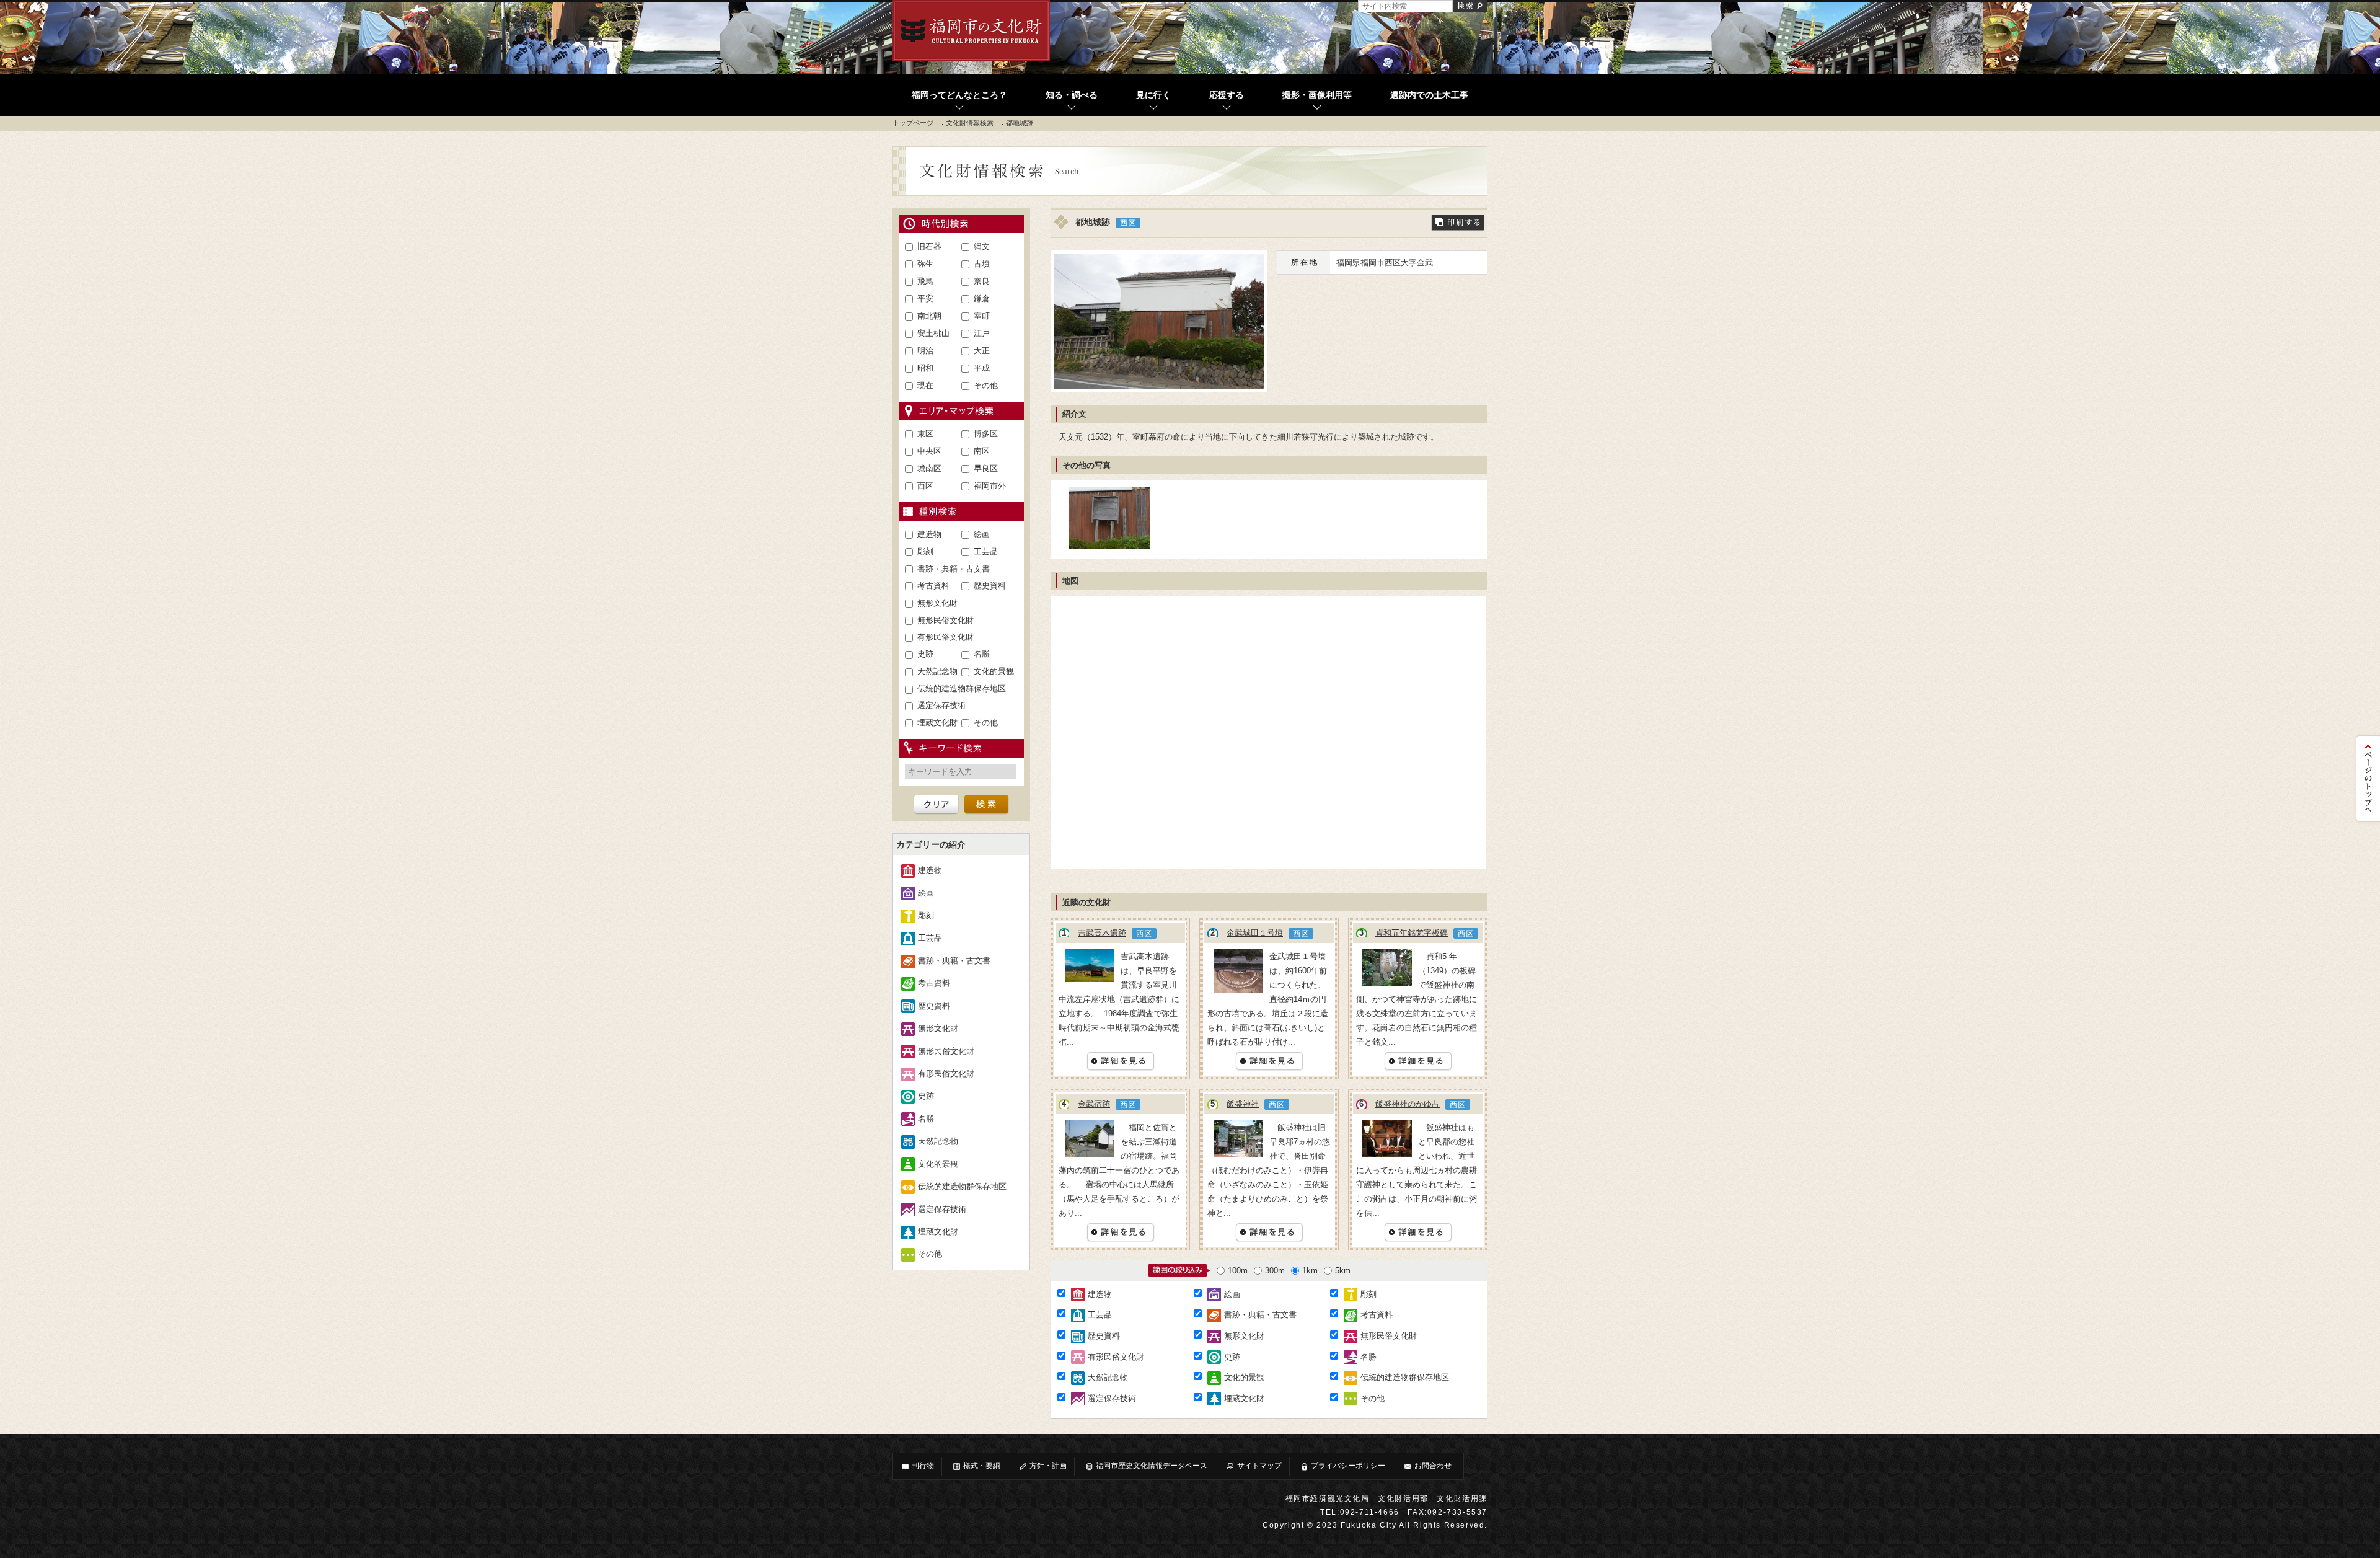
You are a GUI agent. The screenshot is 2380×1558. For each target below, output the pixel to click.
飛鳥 (925, 281)
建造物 (929, 534)
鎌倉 (982, 299)
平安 (925, 299)
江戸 (982, 333)
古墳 (982, 264)
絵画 (982, 534)
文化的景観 (994, 671)
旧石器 (929, 246)
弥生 (925, 264)
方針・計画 (1048, 1466)
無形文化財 (937, 603)
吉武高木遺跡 (1102, 933)
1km (1310, 1271)
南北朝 (929, 316)
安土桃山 (933, 333)
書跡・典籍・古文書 (954, 569)
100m (1238, 1271)
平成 (982, 368)
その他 (986, 385)
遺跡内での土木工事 (1429, 95)
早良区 (986, 468)
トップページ (913, 123)
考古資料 (933, 586)
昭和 (925, 368)
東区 (925, 434)
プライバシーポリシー (1348, 1466)
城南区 (929, 468)
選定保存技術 (941, 705)
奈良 (982, 281)
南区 (982, 451)
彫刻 (925, 551)
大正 (982, 351)
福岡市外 (990, 486)
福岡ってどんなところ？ (959, 95)
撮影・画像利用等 (1317, 95)
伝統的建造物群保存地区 (962, 688)
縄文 (982, 246)
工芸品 (986, 551)
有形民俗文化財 (945, 637)
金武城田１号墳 (1255, 933)
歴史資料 (990, 586)
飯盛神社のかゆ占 (1408, 1104)
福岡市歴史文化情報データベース (1152, 1466)
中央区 (929, 451)
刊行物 (923, 1466)
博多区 (986, 434)
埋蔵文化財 (937, 723)
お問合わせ (1433, 1466)
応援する (1227, 95)
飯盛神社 (1243, 1104)
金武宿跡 (1094, 1104)
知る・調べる (1072, 95)
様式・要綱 (982, 1466)
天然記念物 (937, 671)
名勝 (982, 654)
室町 (982, 316)
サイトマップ (1259, 1466)
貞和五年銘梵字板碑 (1412, 933)
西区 (925, 486)
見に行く (1153, 95)
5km (1343, 1271)
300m (1275, 1271)
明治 (925, 351)
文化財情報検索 (970, 123)
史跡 (925, 654)
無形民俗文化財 (945, 620)
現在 (925, 385)
